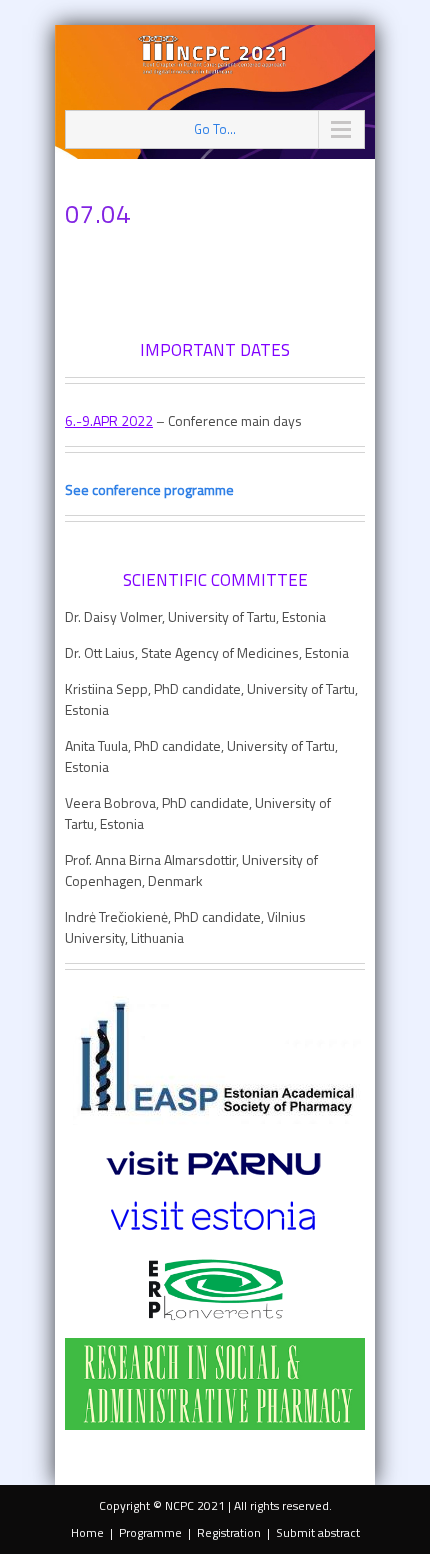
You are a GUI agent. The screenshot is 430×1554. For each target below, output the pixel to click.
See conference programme (149, 489)
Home (87, 1532)
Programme (150, 1532)
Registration (229, 1532)
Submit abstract (318, 1532)
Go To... (215, 129)
